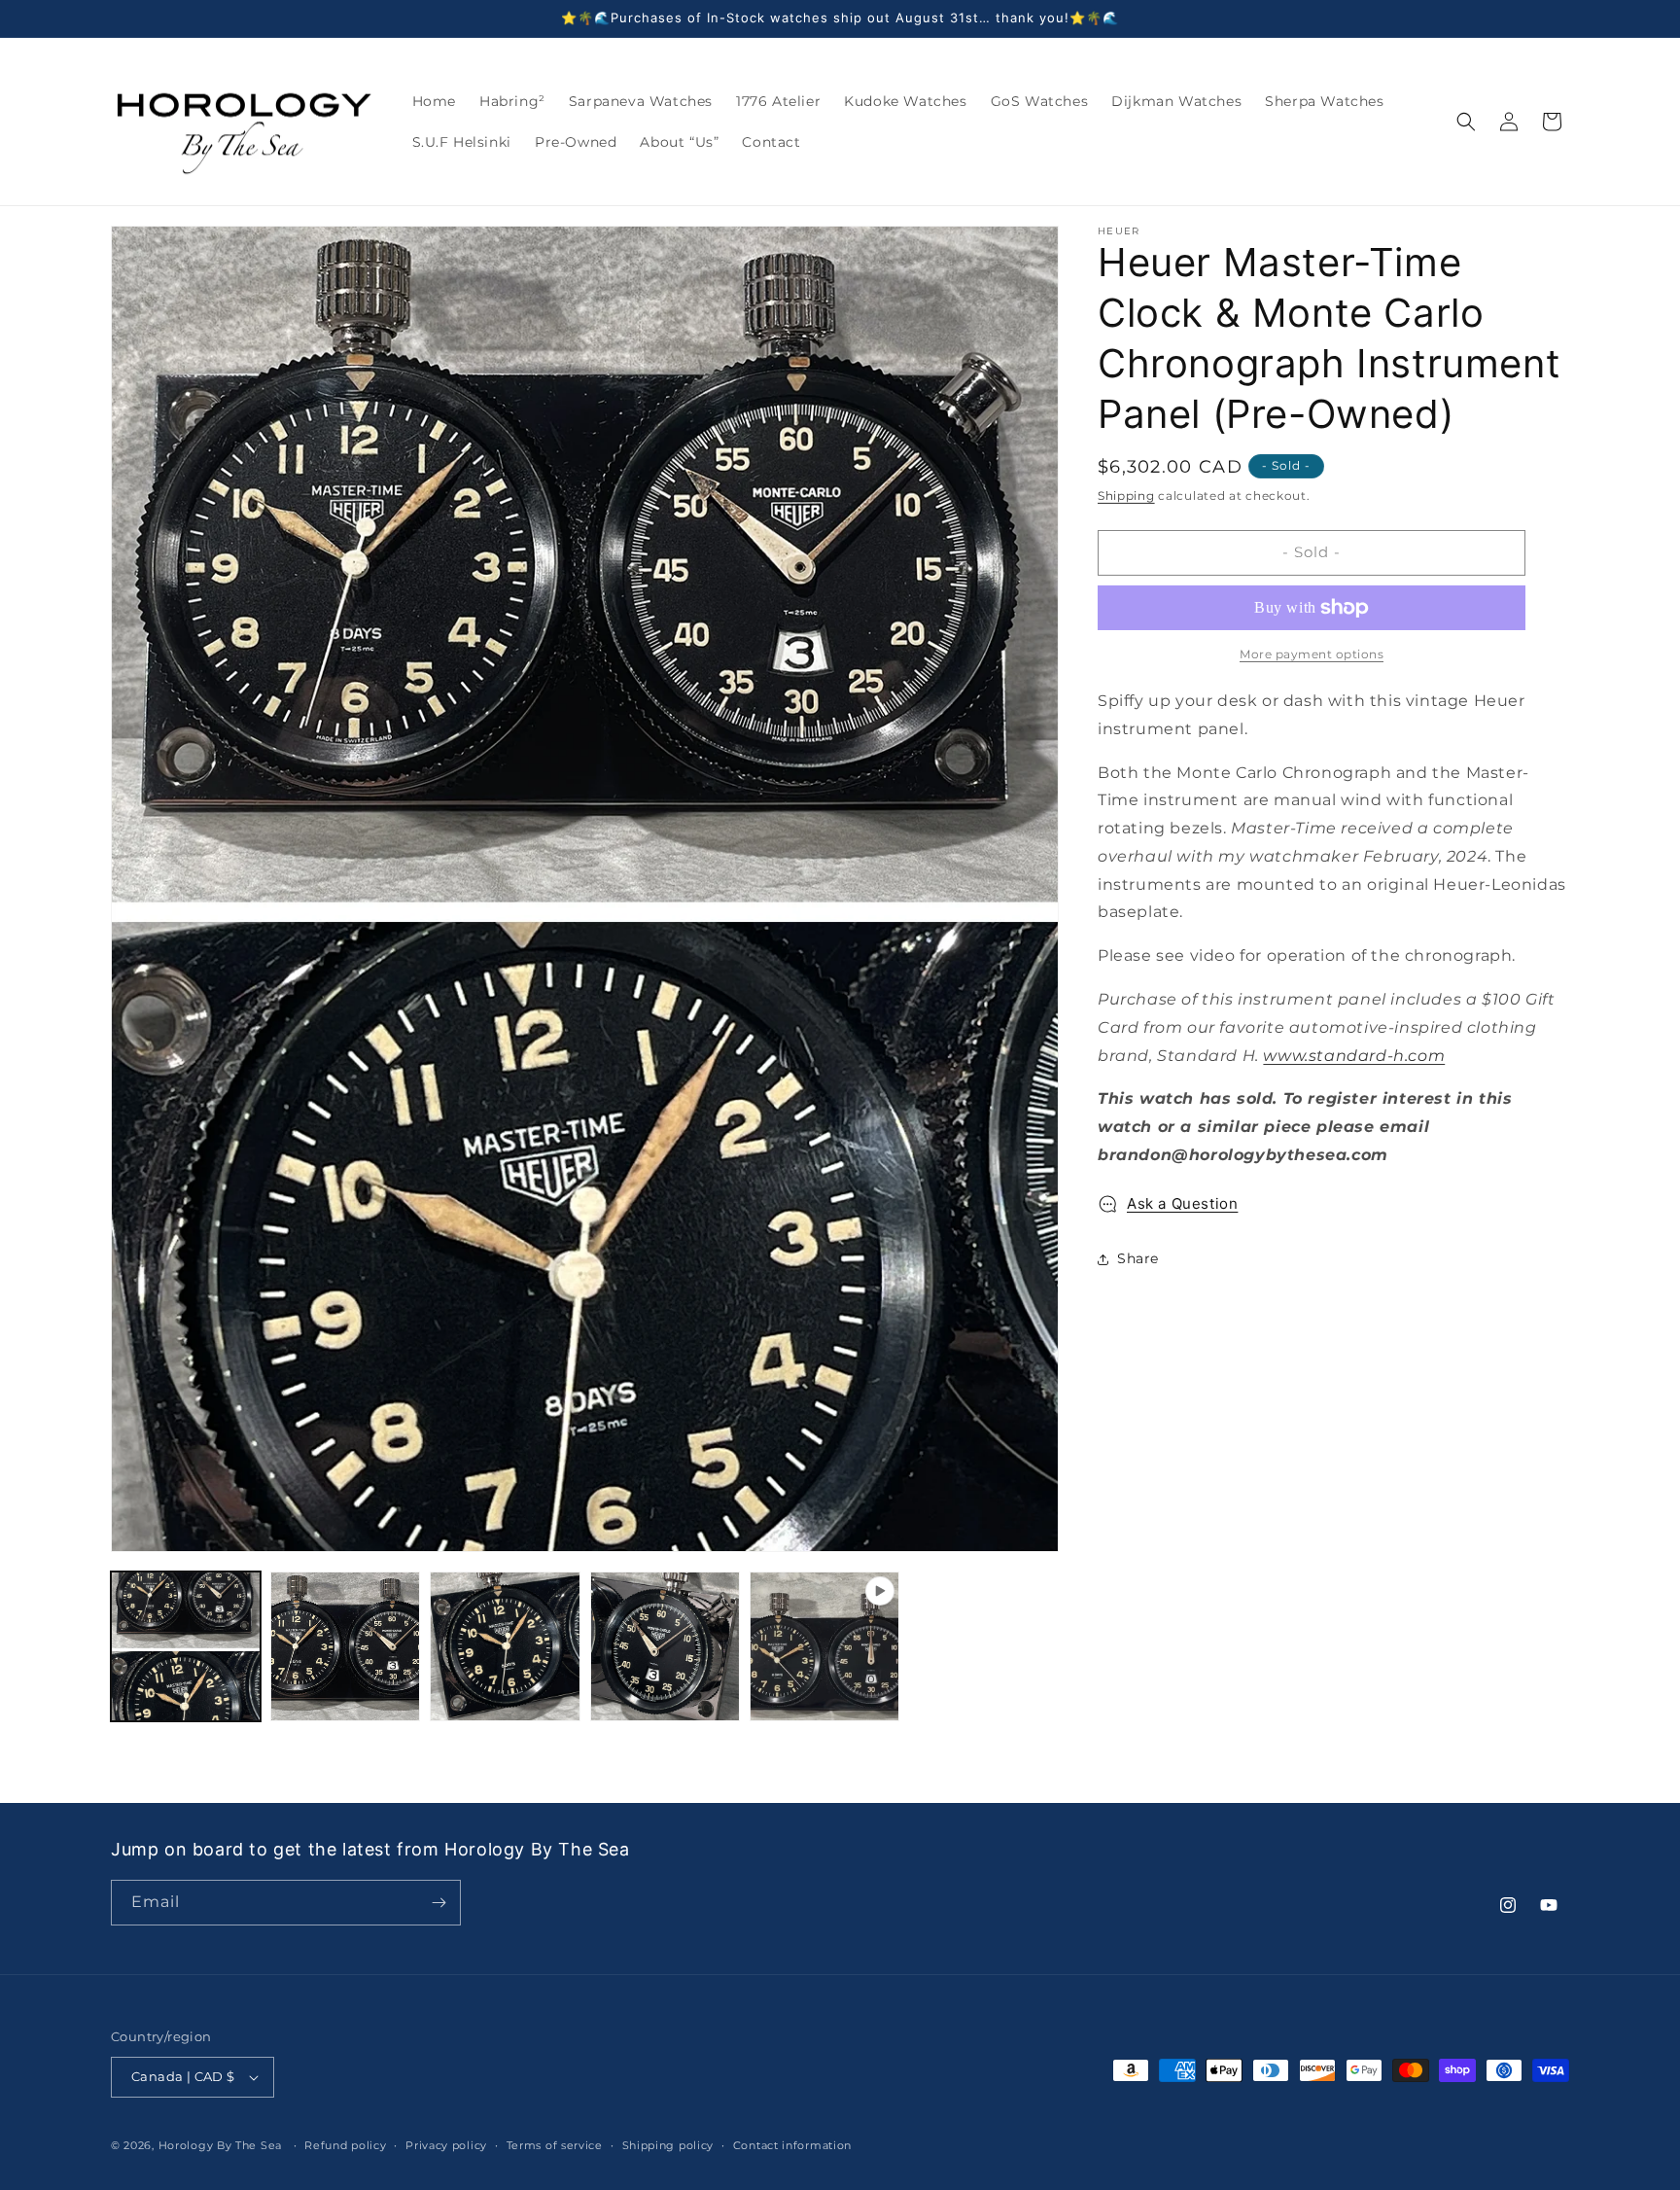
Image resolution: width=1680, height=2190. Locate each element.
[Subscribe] (438, 1903)
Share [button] (1138, 1258)
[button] (1466, 122)
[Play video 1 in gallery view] (824, 1646)
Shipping (1126, 495)
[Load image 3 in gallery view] (505, 1646)
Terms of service (555, 2145)
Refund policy (345, 2145)
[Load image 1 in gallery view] (186, 1646)
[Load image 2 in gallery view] (345, 1646)
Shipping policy (668, 2145)
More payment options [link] (1312, 654)
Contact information (792, 2145)
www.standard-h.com (1354, 1056)
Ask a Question (1182, 1203)
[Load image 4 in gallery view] (665, 1646)
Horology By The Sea (220, 2145)
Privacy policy (446, 2145)
